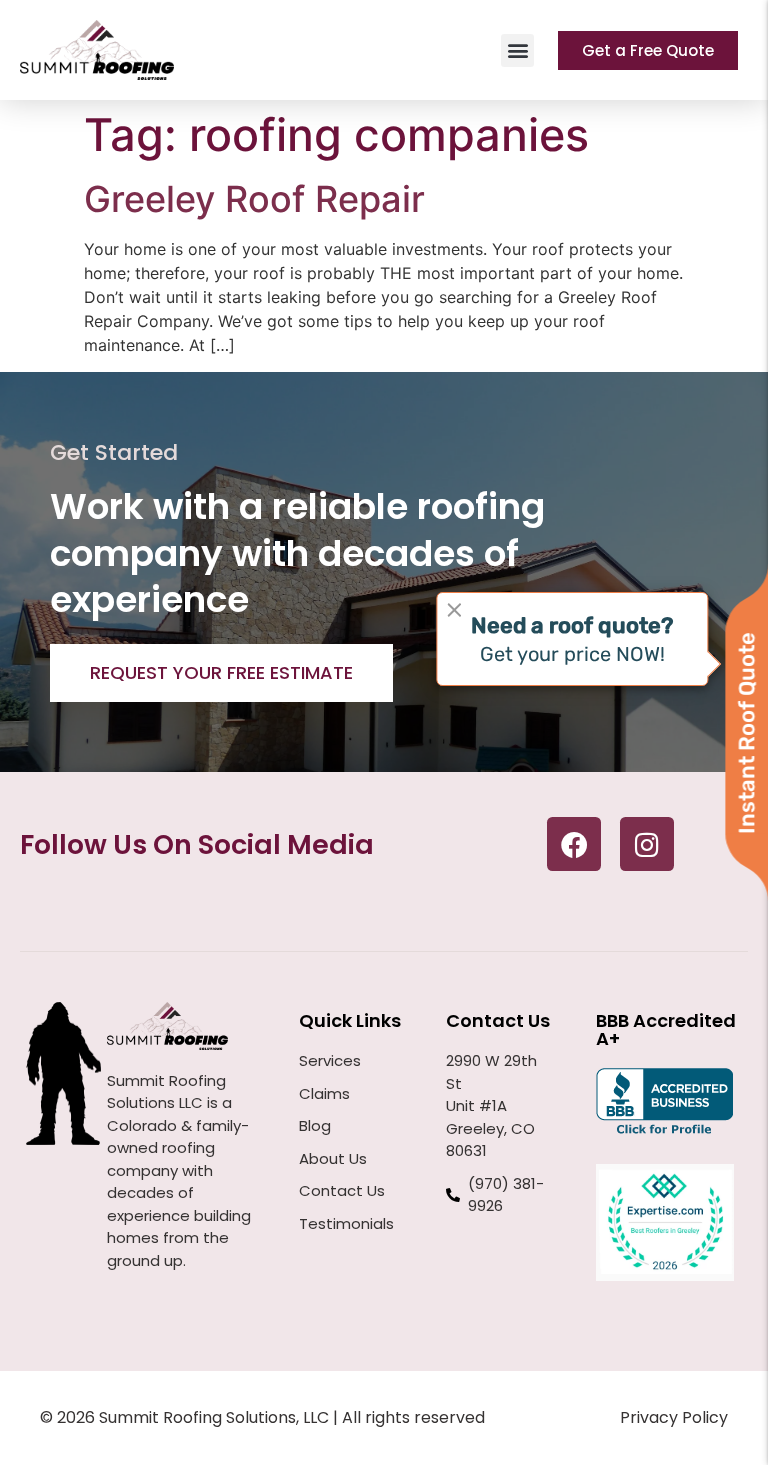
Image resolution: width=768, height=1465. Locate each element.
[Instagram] (647, 844)
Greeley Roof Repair (254, 199)
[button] (517, 50)
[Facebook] (574, 844)
